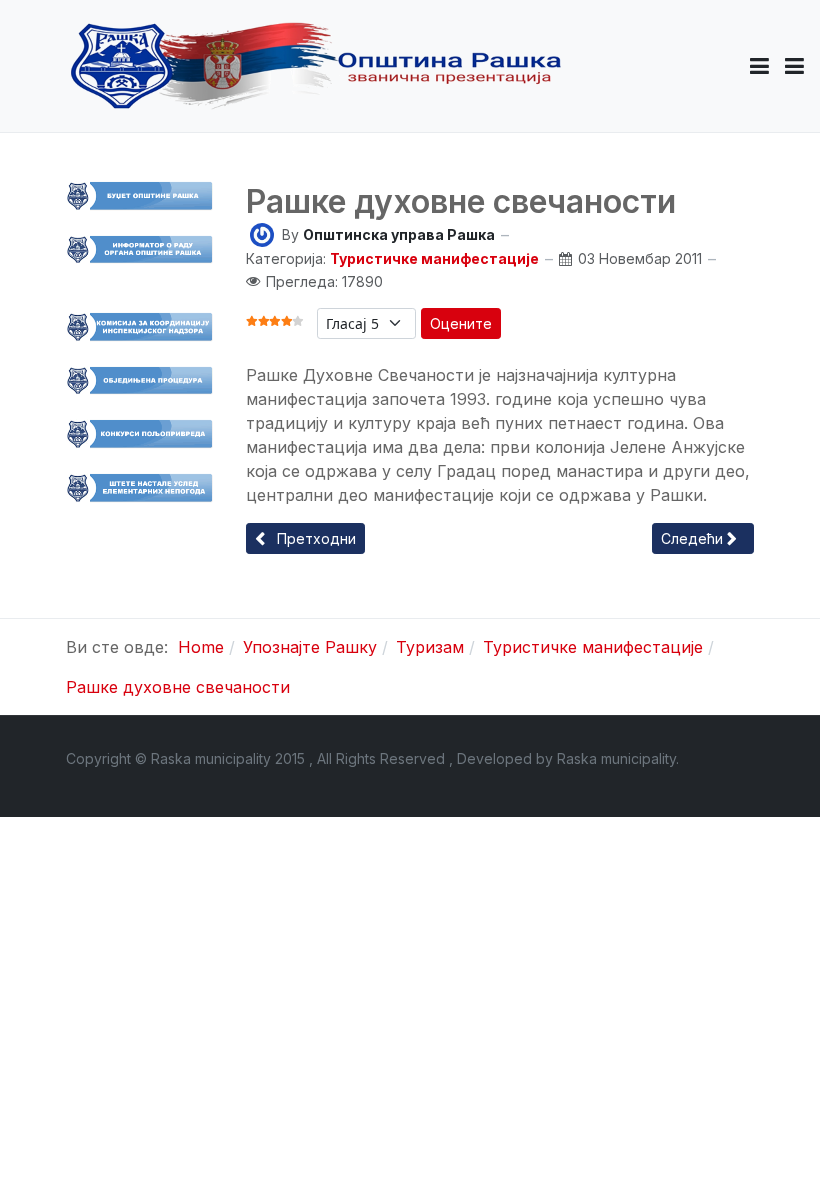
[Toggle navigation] (794, 66)
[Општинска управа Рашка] (262, 233)
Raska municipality (616, 758)
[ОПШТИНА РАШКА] (316, 66)
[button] (759, 66)
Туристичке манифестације (434, 258)
